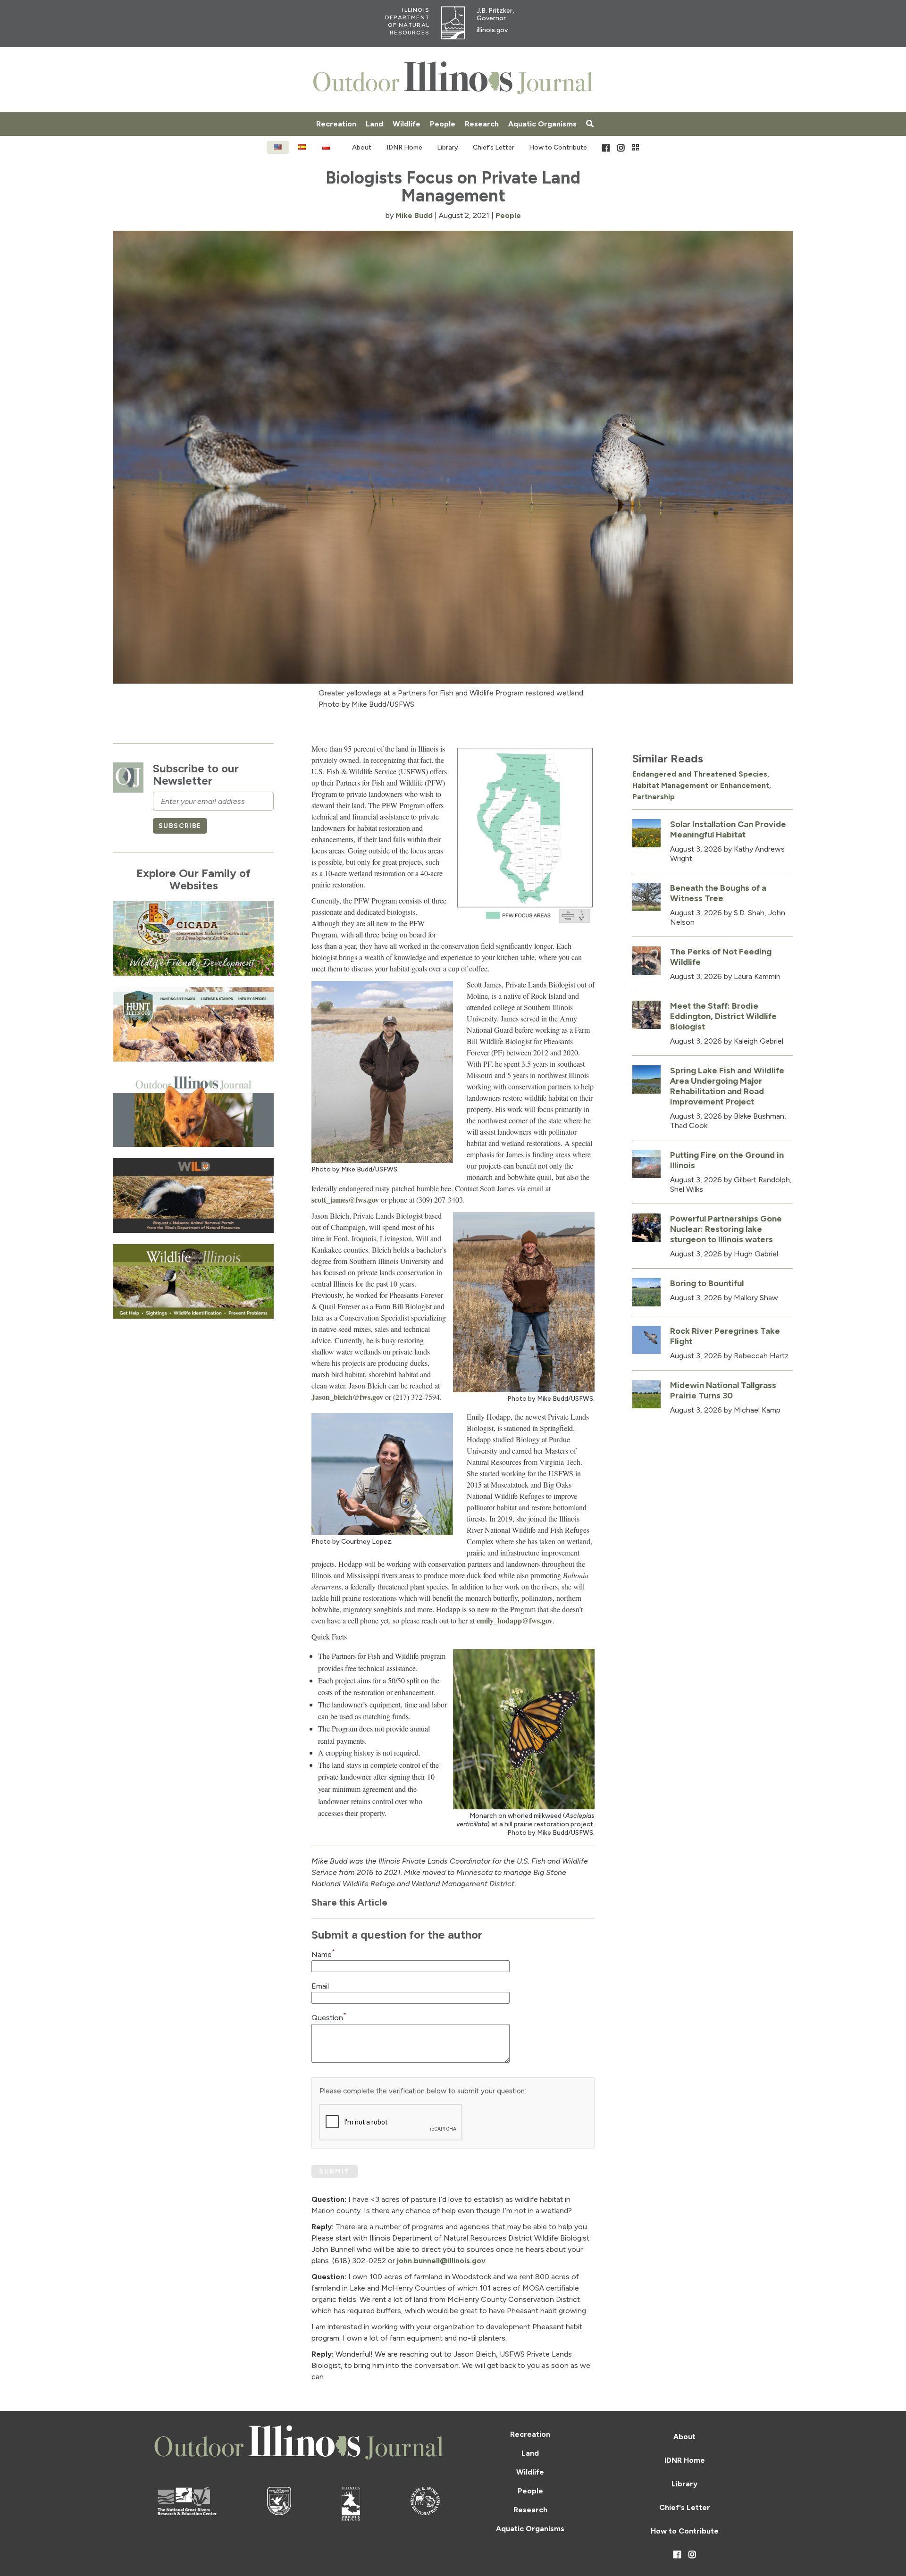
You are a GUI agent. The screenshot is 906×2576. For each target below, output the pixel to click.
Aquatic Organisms (542, 124)
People (443, 124)
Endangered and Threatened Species (700, 774)
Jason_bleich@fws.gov (347, 1397)
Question (329, 2018)
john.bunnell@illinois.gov (441, 2261)
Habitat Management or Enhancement (701, 785)
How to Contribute (558, 147)
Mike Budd (414, 215)
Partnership (654, 797)
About (362, 147)
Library (448, 147)
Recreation (336, 124)
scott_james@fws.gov (345, 1200)
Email (320, 1986)
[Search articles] (590, 124)
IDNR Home (404, 147)
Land (374, 124)
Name (323, 1954)
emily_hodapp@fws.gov (515, 1620)
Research (482, 124)
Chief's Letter (494, 147)
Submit (335, 2171)
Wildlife (407, 124)
